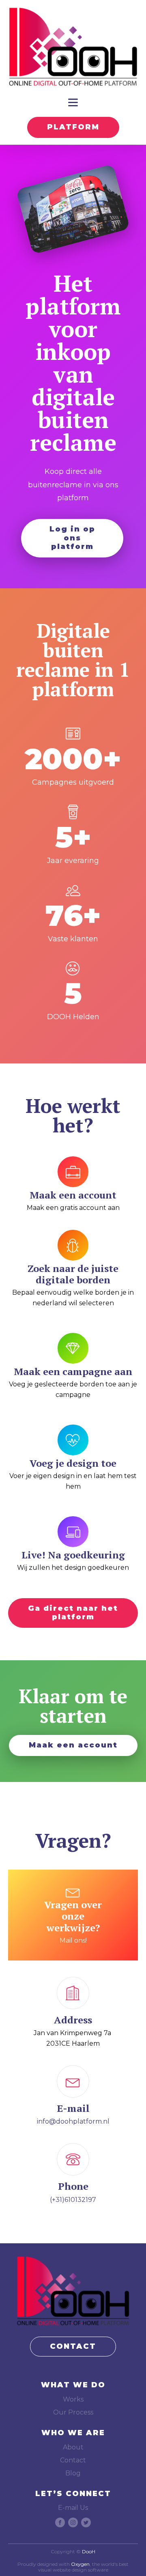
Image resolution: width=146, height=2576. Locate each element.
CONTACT (73, 2346)
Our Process (73, 2412)
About (73, 2447)
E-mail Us (73, 2508)
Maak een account (73, 1745)
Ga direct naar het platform (73, 1613)
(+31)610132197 (73, 2200)
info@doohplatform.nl (73, 2121)
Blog (73, 2473)
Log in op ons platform (72, 538)
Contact (73, 2460)
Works (73, 2399)
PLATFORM (73, 127)
